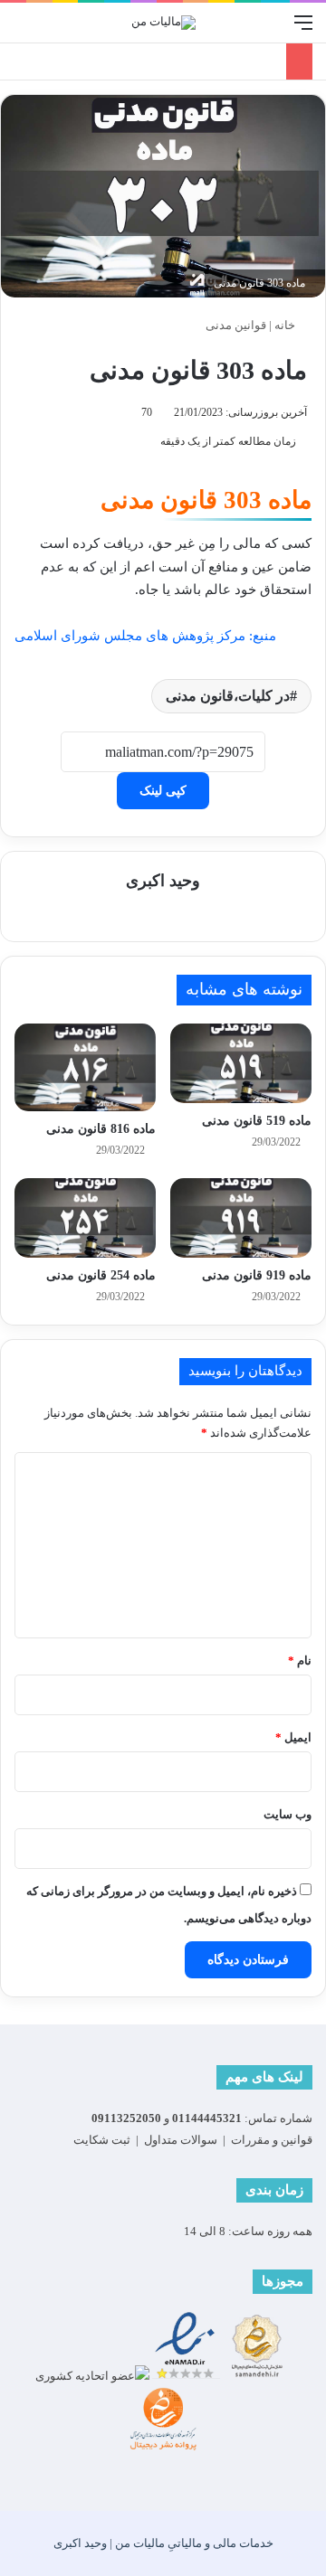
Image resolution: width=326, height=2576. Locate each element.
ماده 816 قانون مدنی (101, 1129)
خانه (286, 325)
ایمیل (293, 1737)
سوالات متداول (181, 2140)
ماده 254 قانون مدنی (101, 1275)
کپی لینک (163, 791)
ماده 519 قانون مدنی (257, 1121)
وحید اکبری (163, 881)
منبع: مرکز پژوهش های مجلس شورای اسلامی (145, 636)
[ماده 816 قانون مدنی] (85, 1068)
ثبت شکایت (102, 2140)
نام (300, 1661)
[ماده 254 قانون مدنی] (85, 1218)
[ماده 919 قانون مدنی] (241, 1218)
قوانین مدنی (236, 325)
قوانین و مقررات (272, 2140)
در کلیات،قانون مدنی (228, 696)
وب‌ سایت (288, 1814)
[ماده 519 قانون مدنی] (241, 1063)
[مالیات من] (163, 23)
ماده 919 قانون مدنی (257, 1275)
